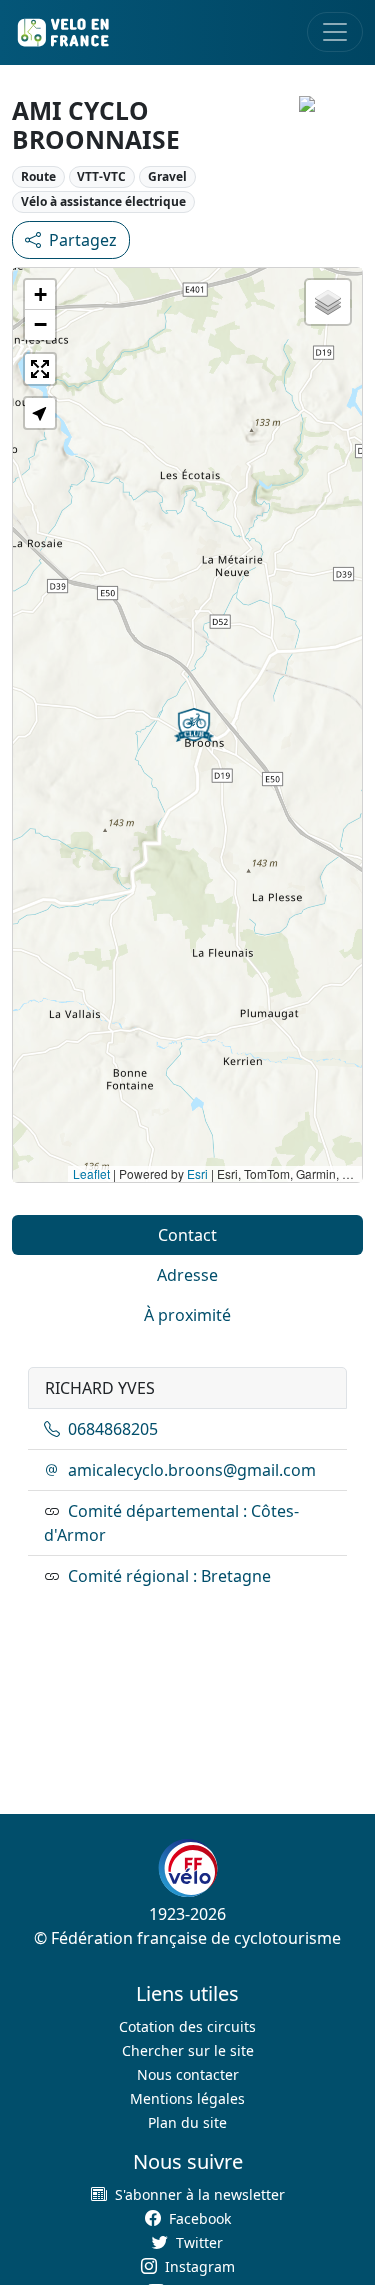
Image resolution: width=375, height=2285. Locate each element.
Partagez (83, 240)
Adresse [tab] (187, 1275)
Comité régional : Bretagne (169, 1576)
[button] (194, 725)
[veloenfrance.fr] (62, 32)
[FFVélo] (188, 1868)
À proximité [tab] (187, 1315)
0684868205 (113, 1429)
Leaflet (91, 1173)
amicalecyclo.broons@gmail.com (192, 1470)
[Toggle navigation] (335, 32)
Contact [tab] (187, 1235)
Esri (197, 1173)
